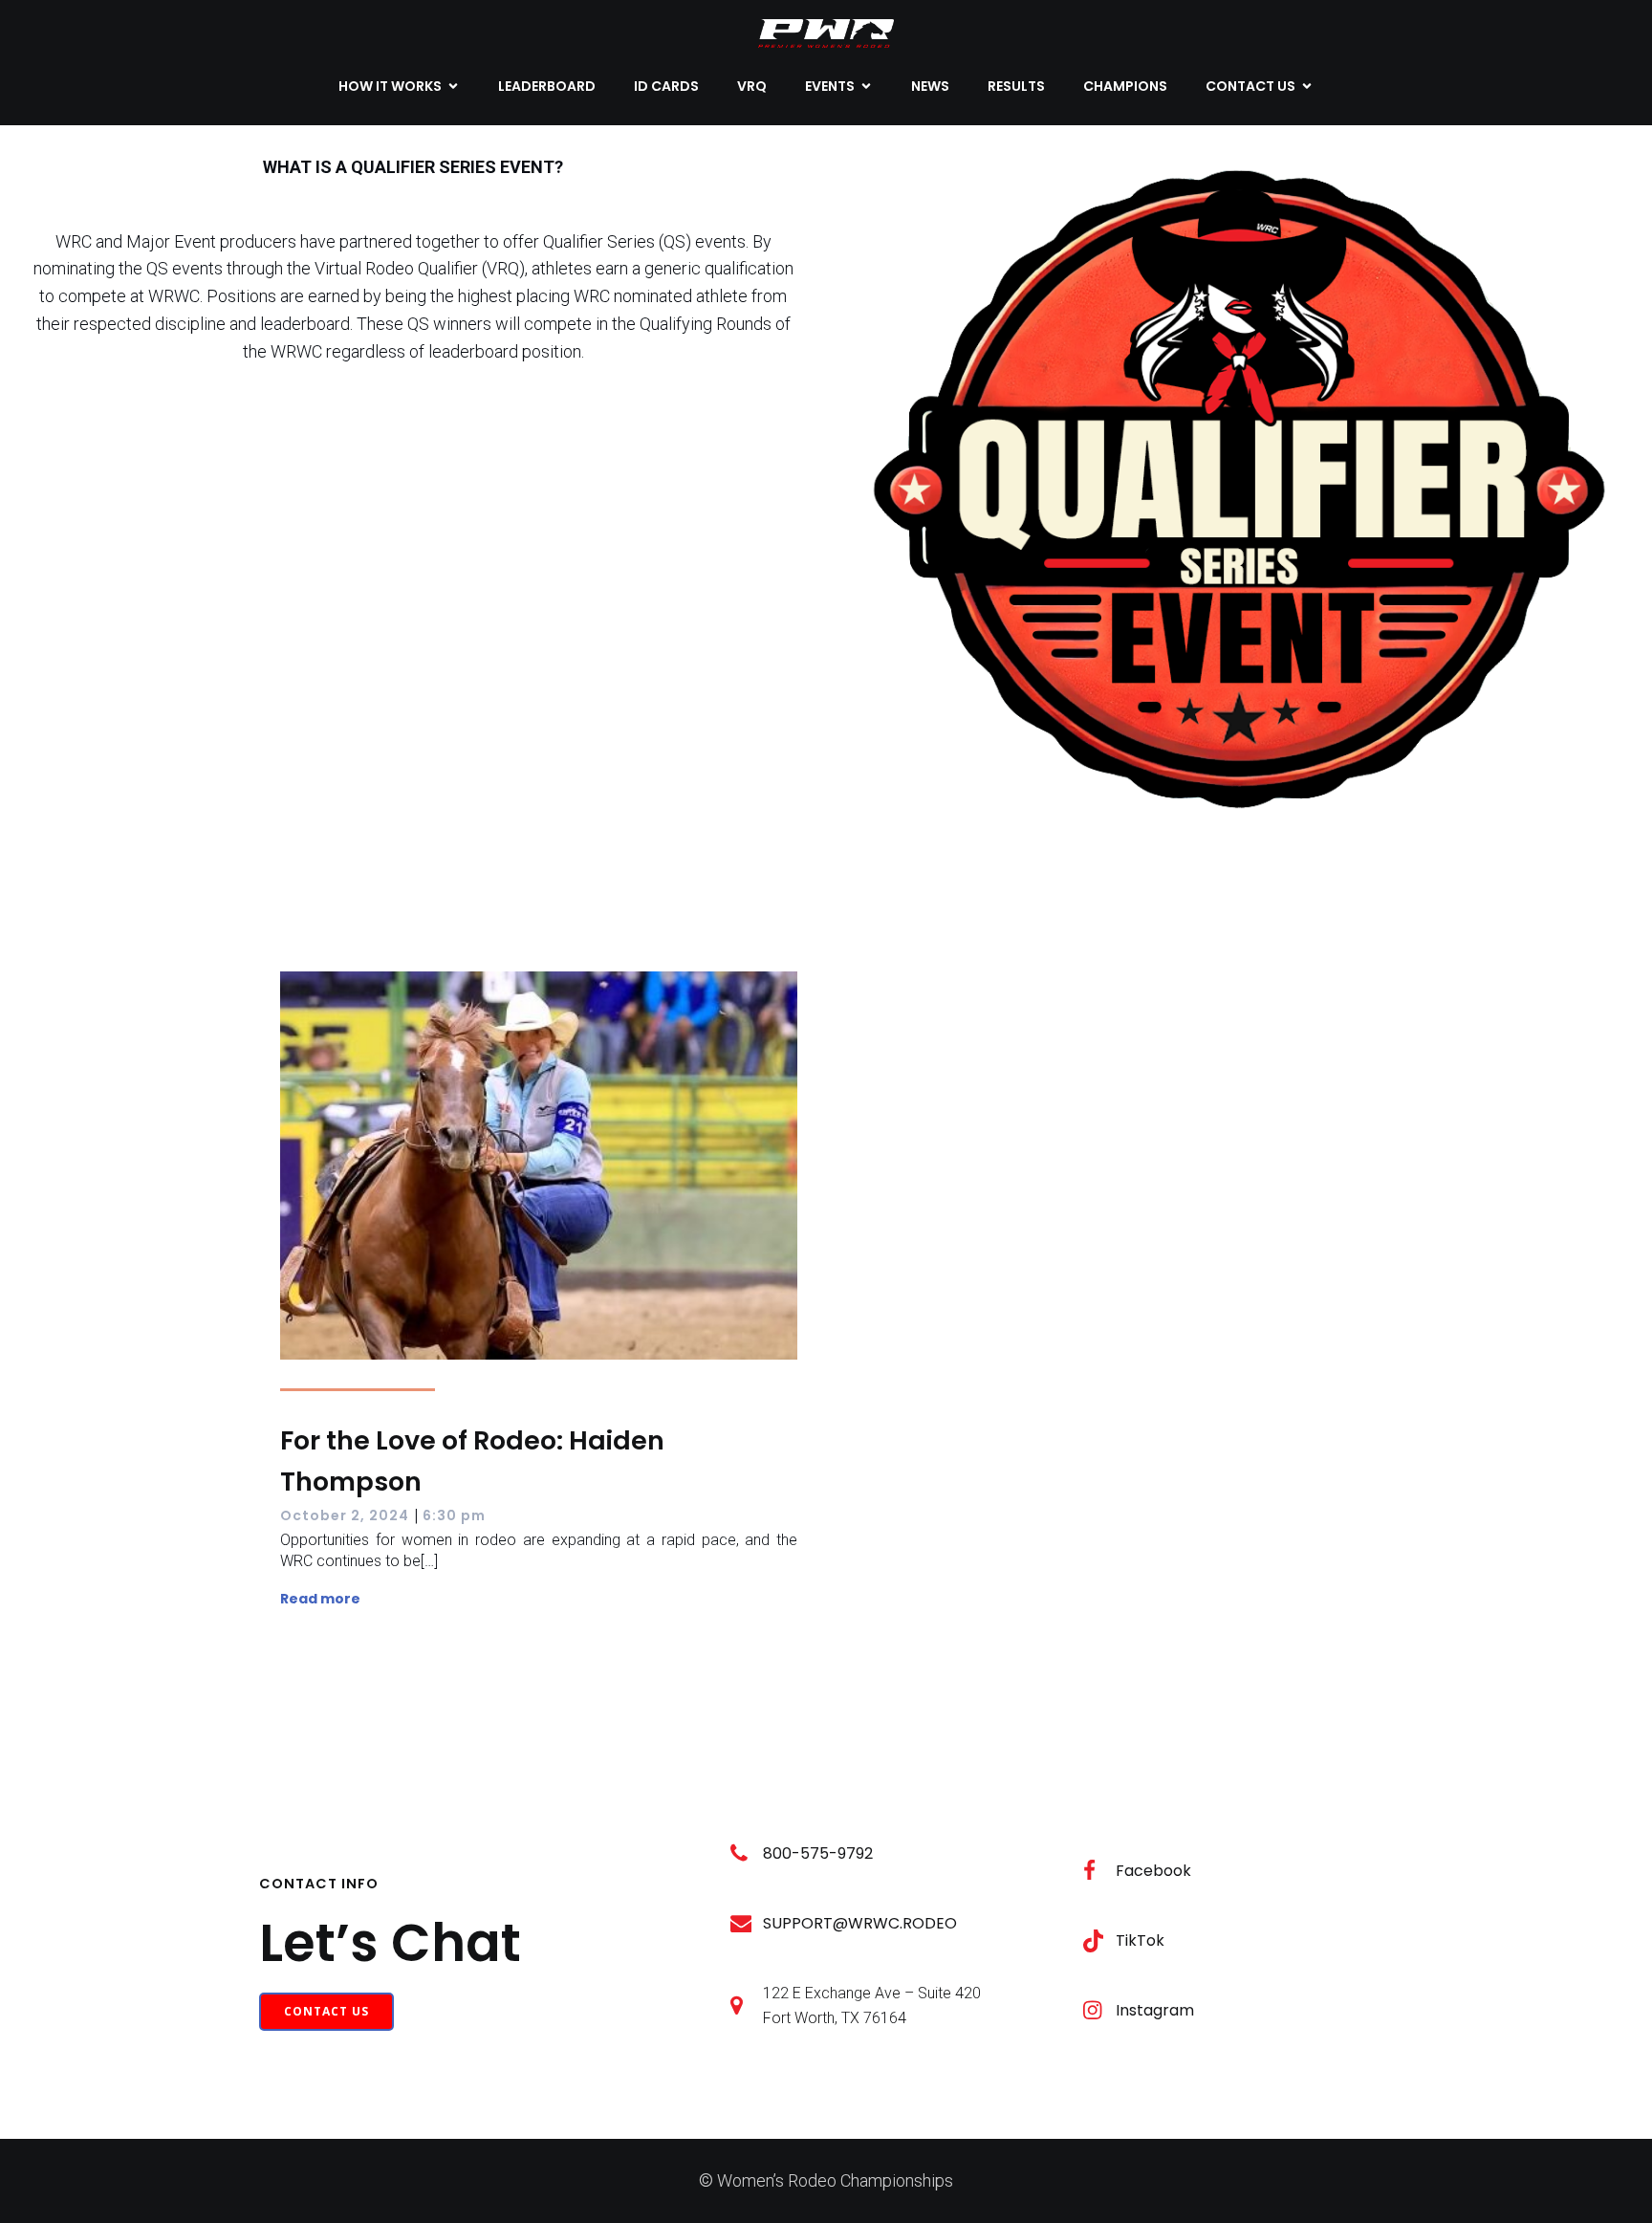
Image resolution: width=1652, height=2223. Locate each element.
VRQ (752, 86)
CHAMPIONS (1125, 86)
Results (1016, 86)
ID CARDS (666, 86)
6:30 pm (454, 1515)
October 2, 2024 (345, 1515)
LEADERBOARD (547, 86)
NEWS (930, 86)
